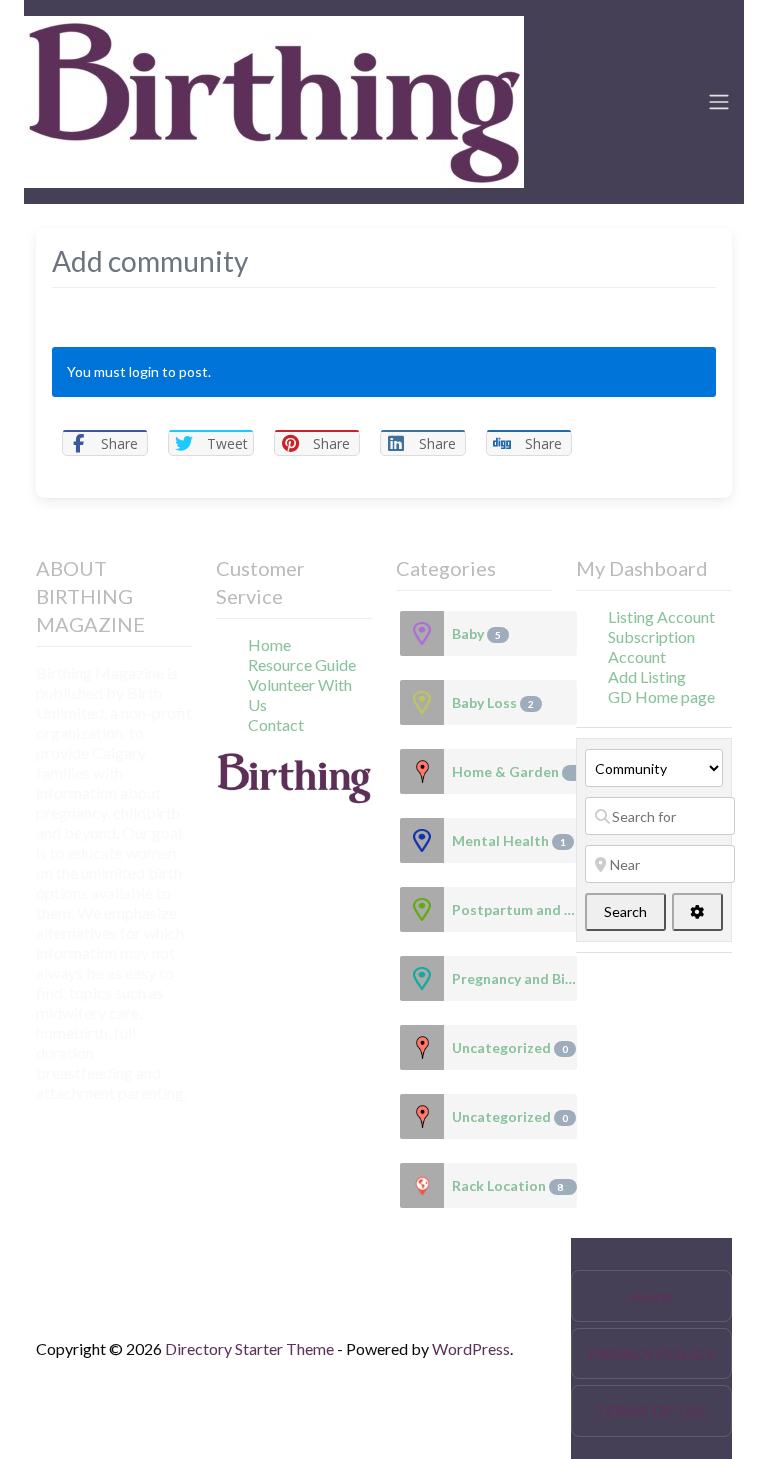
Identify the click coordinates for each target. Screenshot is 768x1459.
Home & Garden (514, 771)
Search (635, 911)
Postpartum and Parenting (514, 909)
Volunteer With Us (300, 694)
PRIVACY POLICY (651, 1353)
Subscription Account (651, 646)
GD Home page (661, 696)
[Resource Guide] (274, 99)
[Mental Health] (422, 840)
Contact (276, 724)
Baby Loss (493, 702)
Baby (476, 633)
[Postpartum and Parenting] (422, 909)
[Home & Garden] (422, 771)
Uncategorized (510, 1047)
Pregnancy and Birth (514, 978)
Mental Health (509, 840)
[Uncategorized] (422, 1047)
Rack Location (510, 1185)
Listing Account (661, 616)
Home (269, 644)
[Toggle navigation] (719, 102)
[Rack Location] (422, 1185)
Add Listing (647, 676)
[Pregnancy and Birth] (422, 978)
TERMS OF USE (651, 1410)
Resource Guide (302, 664)
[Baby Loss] (422, 702)
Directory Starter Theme (251, 1348)
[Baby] (422, 633)
